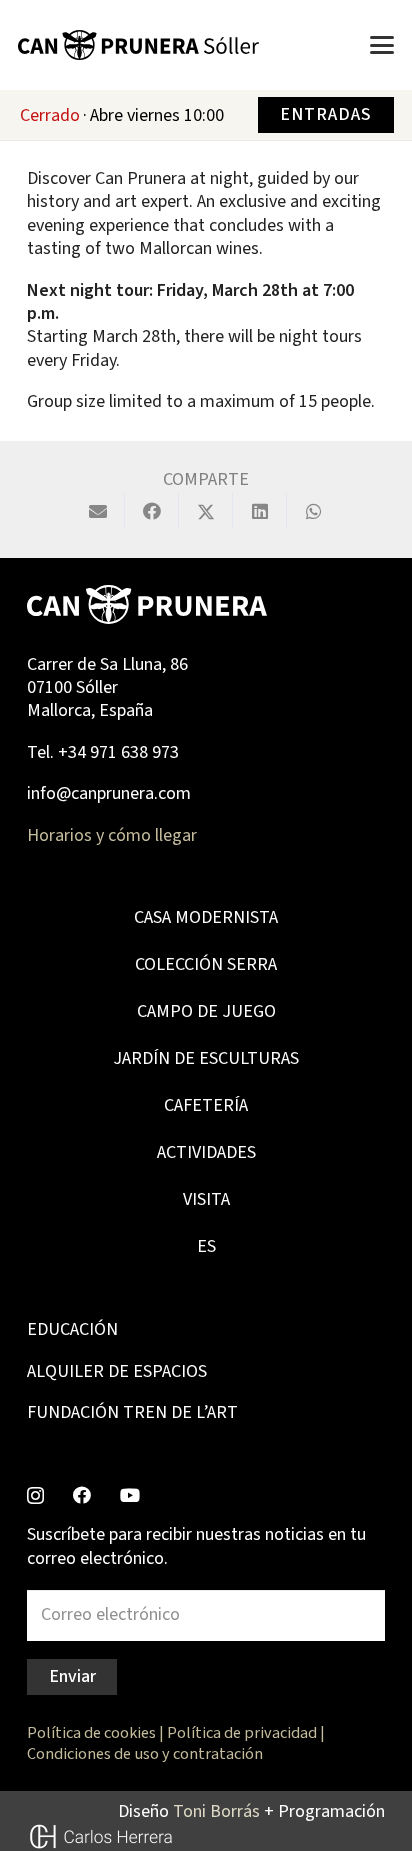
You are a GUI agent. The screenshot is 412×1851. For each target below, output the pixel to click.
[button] (382, 45)
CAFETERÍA (206, 1105)
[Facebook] (82, 1495)
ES (206, 1246)
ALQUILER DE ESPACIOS (117, 1371)
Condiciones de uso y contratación (145, 1753)
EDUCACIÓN (72, 1329)
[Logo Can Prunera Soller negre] (138, 45)
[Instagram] (35, 1496)
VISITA (206, 1199)
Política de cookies (91, 1732)
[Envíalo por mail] (98, 511)
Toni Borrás (216, 1811)
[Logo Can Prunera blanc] (147, 605)
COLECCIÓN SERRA (206, 964)
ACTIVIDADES (206, 1152)
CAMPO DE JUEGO (206, 1011)
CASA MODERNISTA (206, 917)
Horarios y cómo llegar (112, 835)
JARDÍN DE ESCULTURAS (206, 1058)
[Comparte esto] (152, 511)
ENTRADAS (325, 114)
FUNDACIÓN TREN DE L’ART (132, 1412)
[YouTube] (130, 1495)
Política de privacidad (242, 1732)
